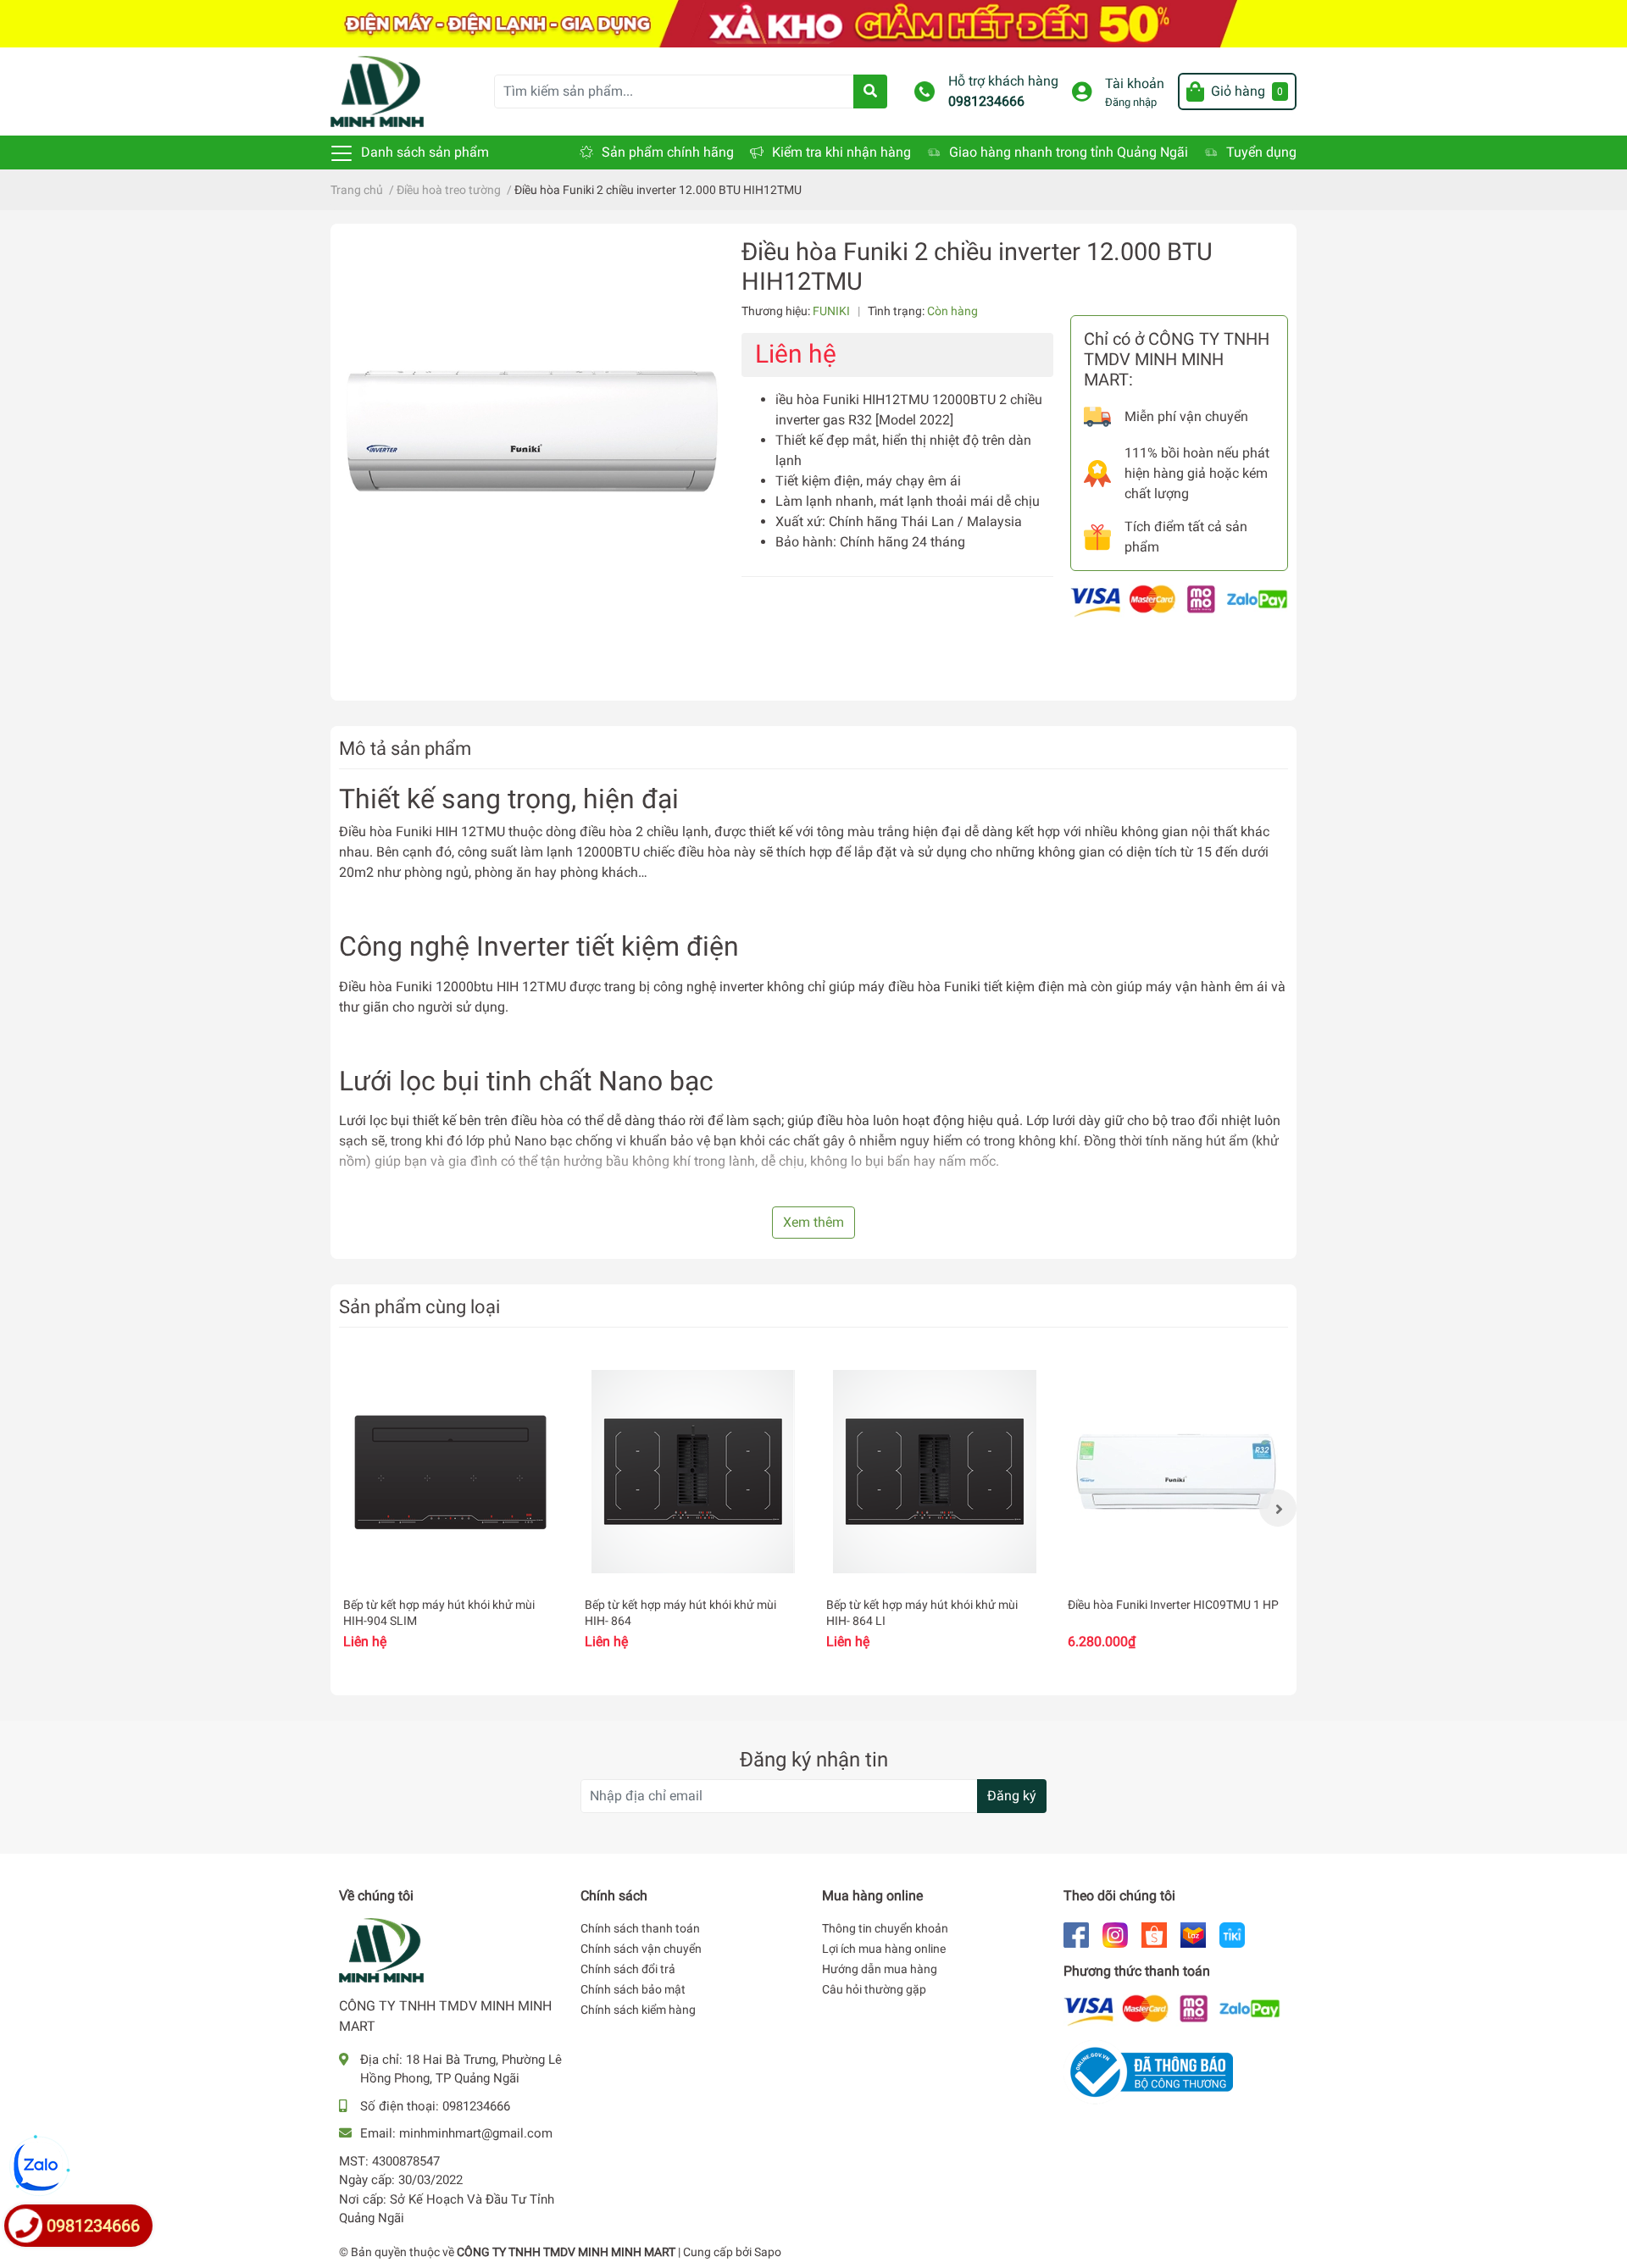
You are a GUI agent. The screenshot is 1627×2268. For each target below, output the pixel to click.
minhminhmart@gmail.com (476, 2133)
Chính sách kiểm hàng (638, 2010)
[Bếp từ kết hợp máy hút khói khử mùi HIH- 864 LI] (934, 1472)
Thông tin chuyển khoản (885, 1928)
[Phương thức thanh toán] (1179, 600)
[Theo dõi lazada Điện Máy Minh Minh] (1193, 1934)
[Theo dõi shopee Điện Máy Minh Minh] (1154, 1934)
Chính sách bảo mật (633, 1989)
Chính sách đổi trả (628, 1969)
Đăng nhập (1131, 102)
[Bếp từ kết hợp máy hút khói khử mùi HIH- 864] (693, 1472)
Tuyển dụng (1261, 152)
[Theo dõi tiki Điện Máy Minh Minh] (1232, 1934)
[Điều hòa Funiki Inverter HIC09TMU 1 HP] (1176, 1472)
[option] (451, 1508)
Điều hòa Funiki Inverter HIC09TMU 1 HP (1173, 1605)
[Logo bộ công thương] (1148, 2072)
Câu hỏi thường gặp (874, 1989)
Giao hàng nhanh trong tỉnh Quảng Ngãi (1069, 152)
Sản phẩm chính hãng (668, 152)
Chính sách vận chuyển (641, 1949)
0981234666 (986, 101)
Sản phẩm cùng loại (419, 1306)
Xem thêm (813, 1222)
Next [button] (1278, 1508)
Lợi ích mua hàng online (884, 1949)
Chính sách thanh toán (640, 1928)
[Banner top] (813, 22)
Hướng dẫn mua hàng (880, 1969)
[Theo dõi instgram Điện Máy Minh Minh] (1115, 1934)
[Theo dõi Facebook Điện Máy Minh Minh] (1076, 1934)
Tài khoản (1135, 83)
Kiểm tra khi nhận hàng (841, 152)
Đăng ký (1012, 1796)
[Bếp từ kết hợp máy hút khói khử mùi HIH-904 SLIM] (451, 1472)
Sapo (768, 2252)
